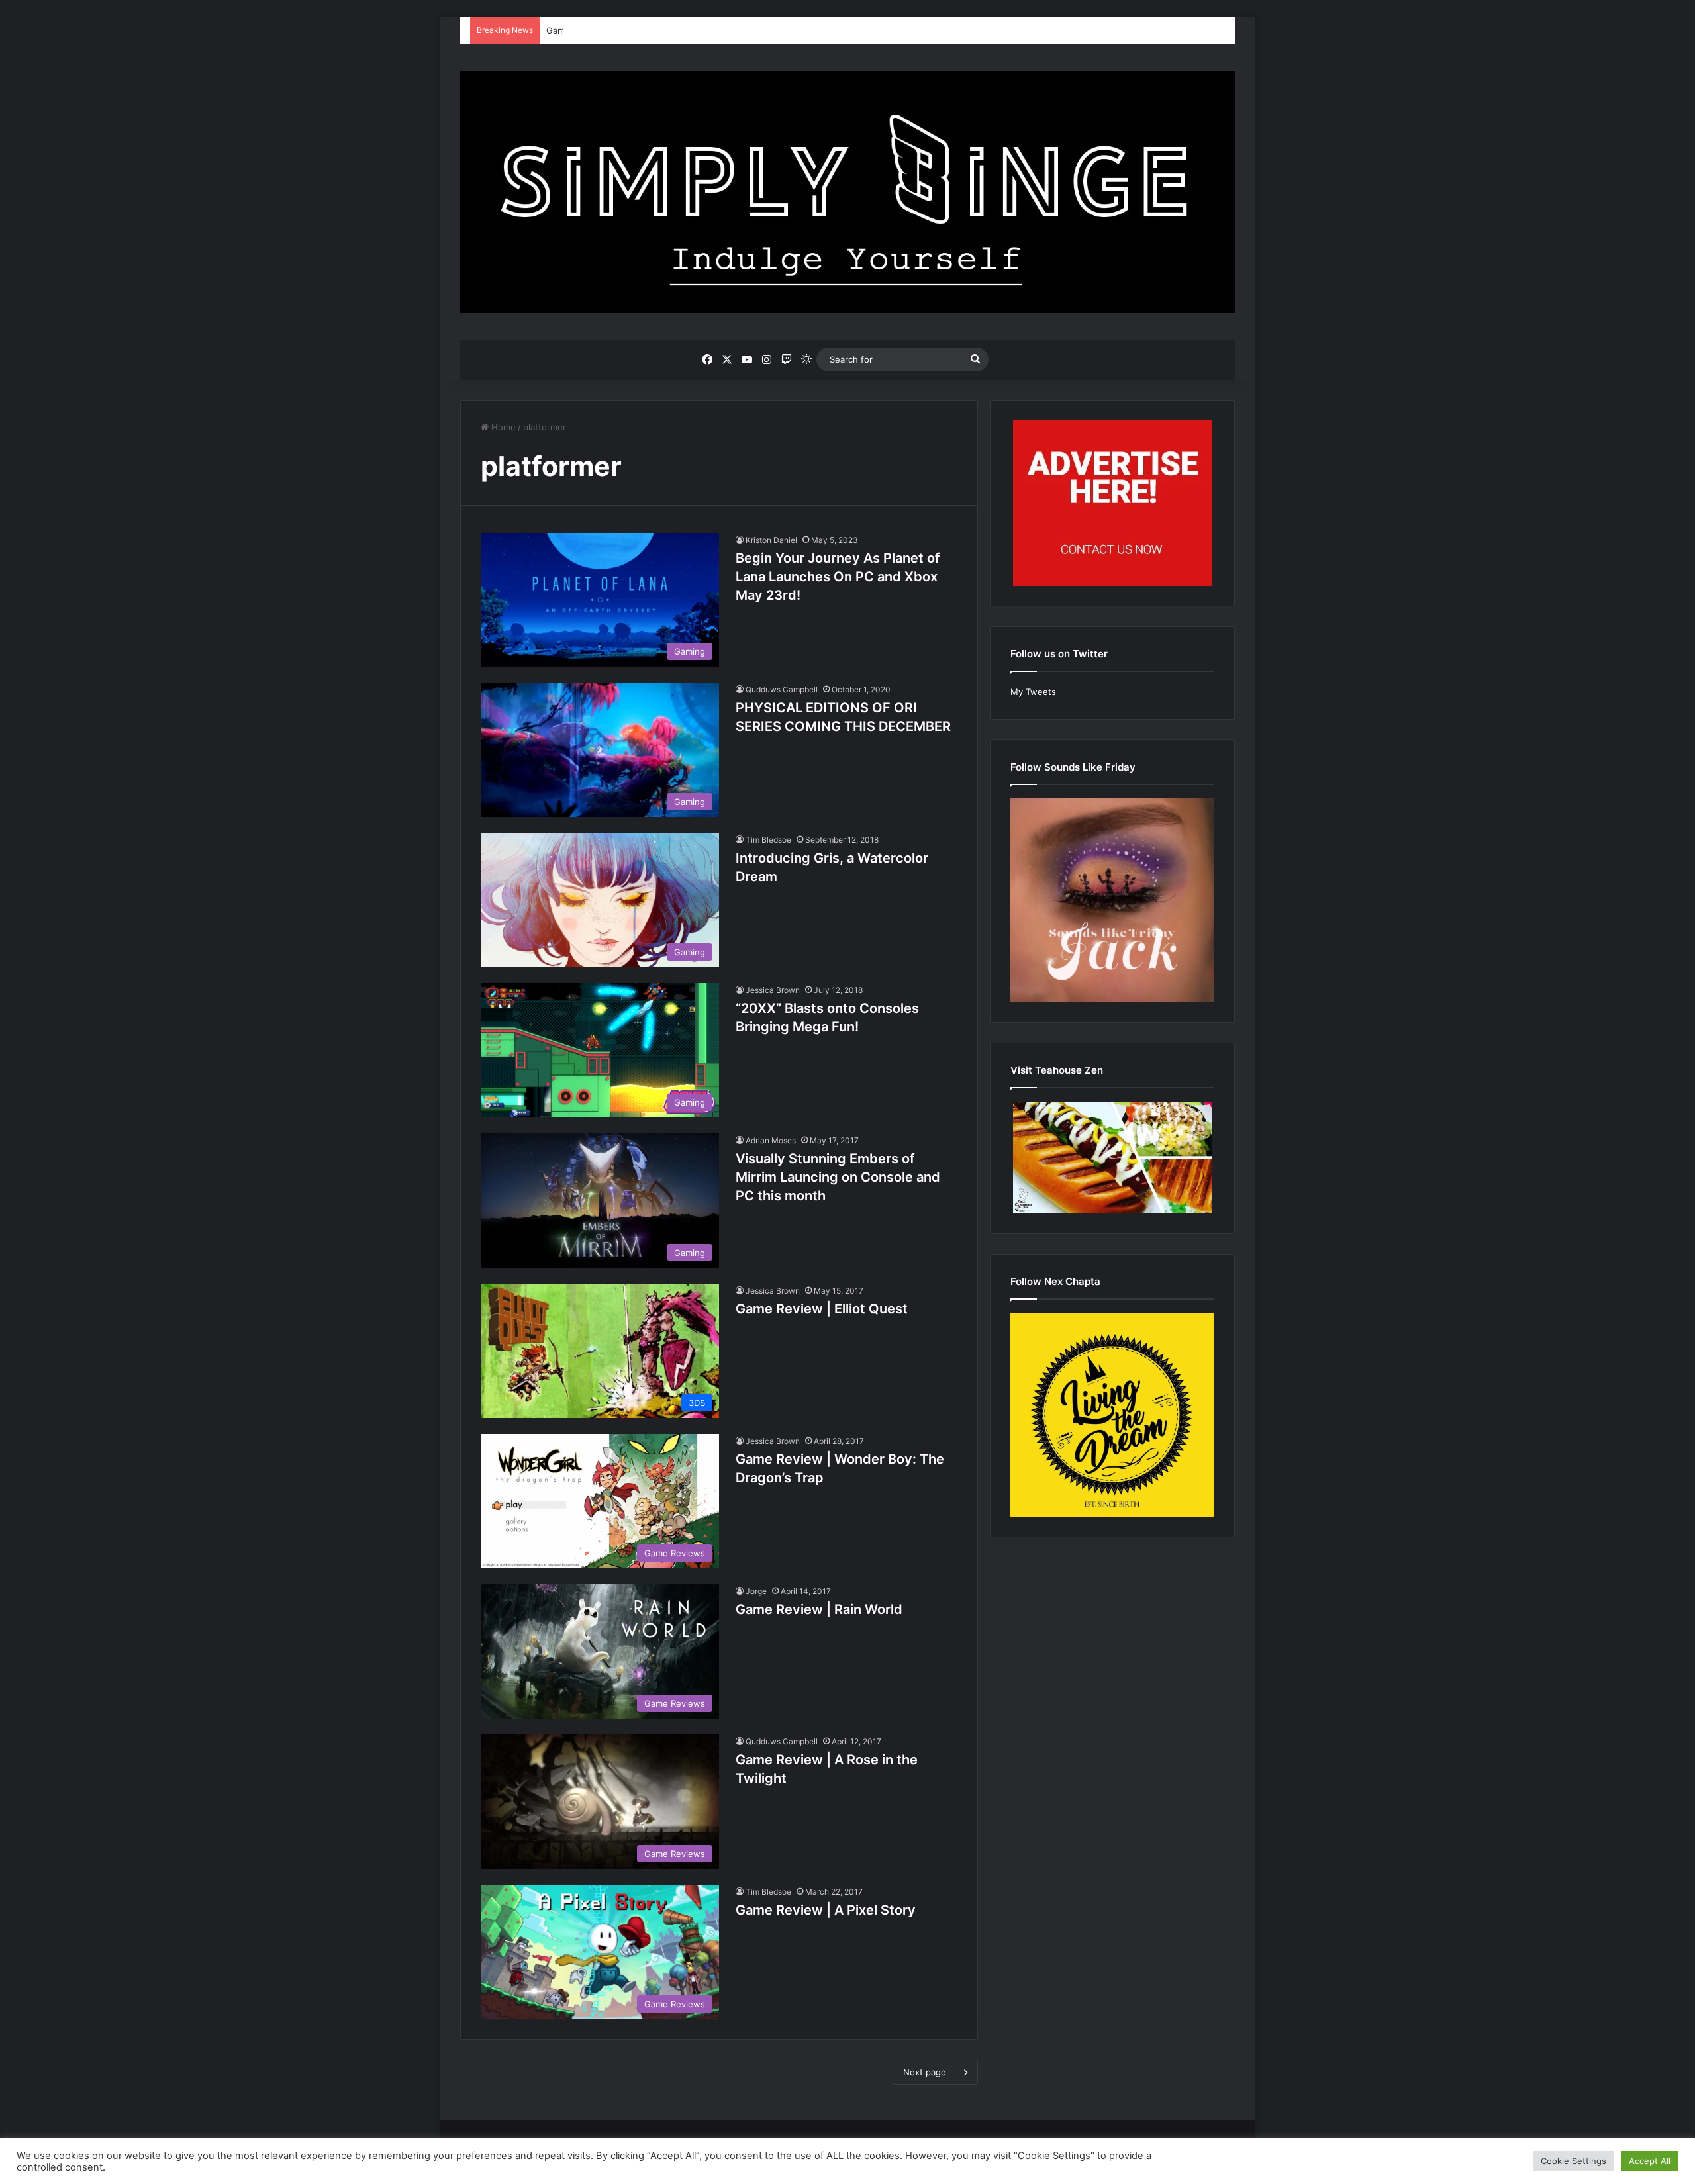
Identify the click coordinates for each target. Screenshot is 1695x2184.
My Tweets (1033, 692)
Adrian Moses (771, 1140)
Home (502, 427)
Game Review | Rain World (819, 1609)
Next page (925, 2072)
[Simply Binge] (847, 192)
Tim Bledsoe (768, 840)
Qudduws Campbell (782, 689)
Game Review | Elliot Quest (822, 1309)
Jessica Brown (773, 990)
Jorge (756, 1591)
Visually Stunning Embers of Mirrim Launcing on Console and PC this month (838, 1177)
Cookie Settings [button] (1574, 2161)
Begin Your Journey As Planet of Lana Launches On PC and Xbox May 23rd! (838, 577)
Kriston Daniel (771, 540)
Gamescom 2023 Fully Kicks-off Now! (624, 30)
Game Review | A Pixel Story (826, 1910)
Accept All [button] (1650, 2161)
